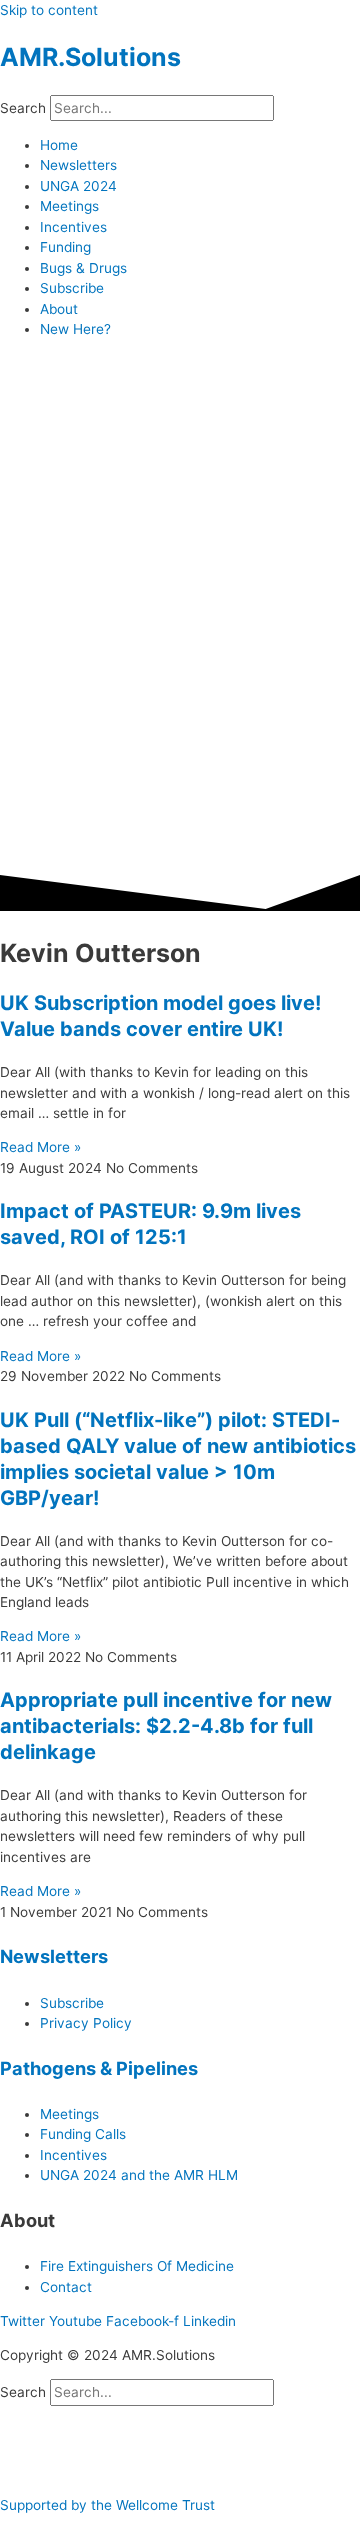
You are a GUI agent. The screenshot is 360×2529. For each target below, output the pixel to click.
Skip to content (49, 10)
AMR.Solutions (90, 57)
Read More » (40, 1147)
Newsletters (78, 165)
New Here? (75, 329)
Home (59, 145)
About (59, 309)
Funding (65, 247)
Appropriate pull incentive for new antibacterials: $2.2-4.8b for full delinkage (166, 1726)
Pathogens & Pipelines (99, 2068)
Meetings (69, 206)
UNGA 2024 (78, 186)
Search (23, 108)
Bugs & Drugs (83, 268)
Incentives (73, 227)
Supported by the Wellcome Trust (107, 2505)
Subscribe (72, 288)
